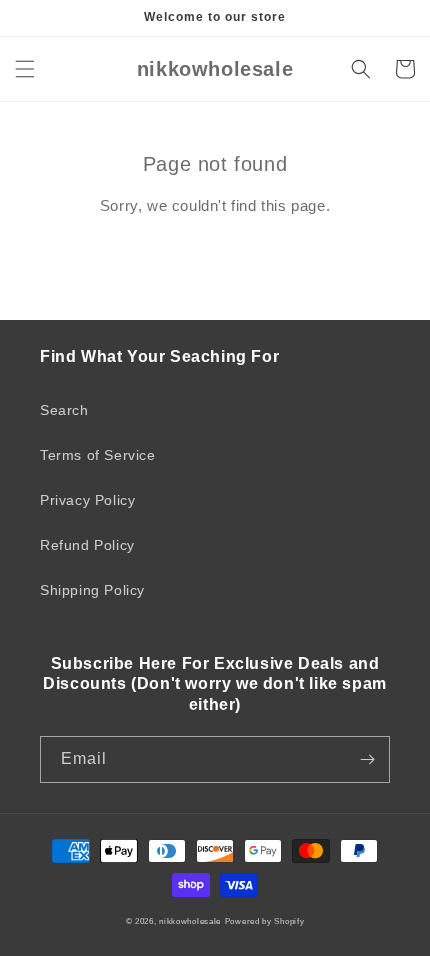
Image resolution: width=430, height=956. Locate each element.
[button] (25, 69)
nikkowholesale (190, 921)
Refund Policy (87, 545)
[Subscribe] (367, 759)
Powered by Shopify (265, 921)
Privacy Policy (87, 500)
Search (64, 410)
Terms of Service (98, 455)
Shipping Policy (92, 590)
